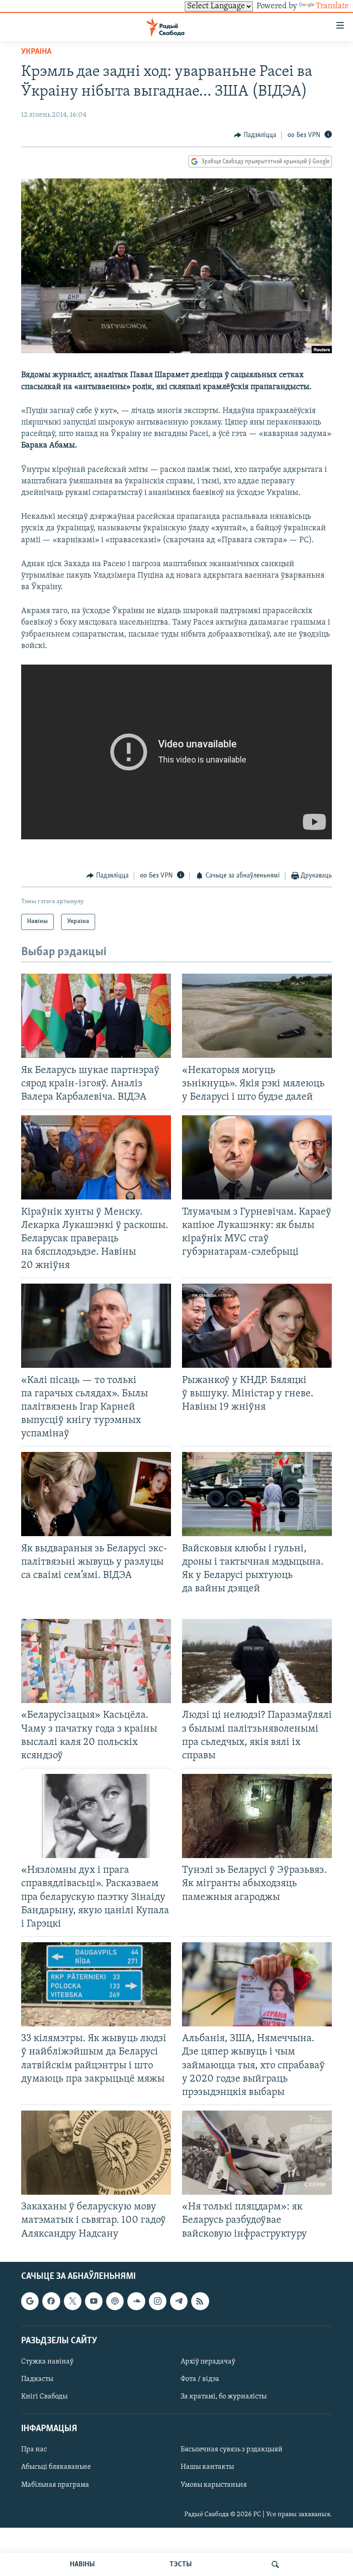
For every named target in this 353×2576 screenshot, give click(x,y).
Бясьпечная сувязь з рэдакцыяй (232, 2450)
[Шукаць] (275, 2565)
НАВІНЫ (82, 2565)
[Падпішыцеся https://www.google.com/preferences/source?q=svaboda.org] (30, 2301)
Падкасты (37, 2379)
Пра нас (34, 2450)
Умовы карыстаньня (214, 2484)
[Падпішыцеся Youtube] (94, 2301)
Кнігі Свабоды (44, 2397)
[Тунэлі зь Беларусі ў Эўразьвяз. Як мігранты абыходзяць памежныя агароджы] (257, 1816)
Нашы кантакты (207, 2467)
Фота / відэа (200, 2379)
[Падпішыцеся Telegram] (179, 2301)
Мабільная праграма (55, 2484)
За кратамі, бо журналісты (224, 2397)
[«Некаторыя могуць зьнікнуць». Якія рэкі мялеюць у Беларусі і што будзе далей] (257, 1016)
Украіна (36, 52)
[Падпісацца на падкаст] (115, 2301)
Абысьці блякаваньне (56, 2467)
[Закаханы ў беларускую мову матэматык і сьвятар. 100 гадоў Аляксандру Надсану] (96, 2153)
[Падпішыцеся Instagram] (158, 2301)
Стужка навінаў (47, 2362)
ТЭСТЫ (181, 2565)
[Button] (255, 135)
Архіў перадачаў (208, 2362)
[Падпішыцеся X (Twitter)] (73, 2301)
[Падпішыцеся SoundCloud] (136, 2301)
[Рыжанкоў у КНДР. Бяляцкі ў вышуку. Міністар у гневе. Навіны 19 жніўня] (257, 1326)
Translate (332, 6)
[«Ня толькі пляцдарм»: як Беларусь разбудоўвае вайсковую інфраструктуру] (257, 2153)
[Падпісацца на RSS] (200, 2301)
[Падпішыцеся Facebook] (51, 2301)
